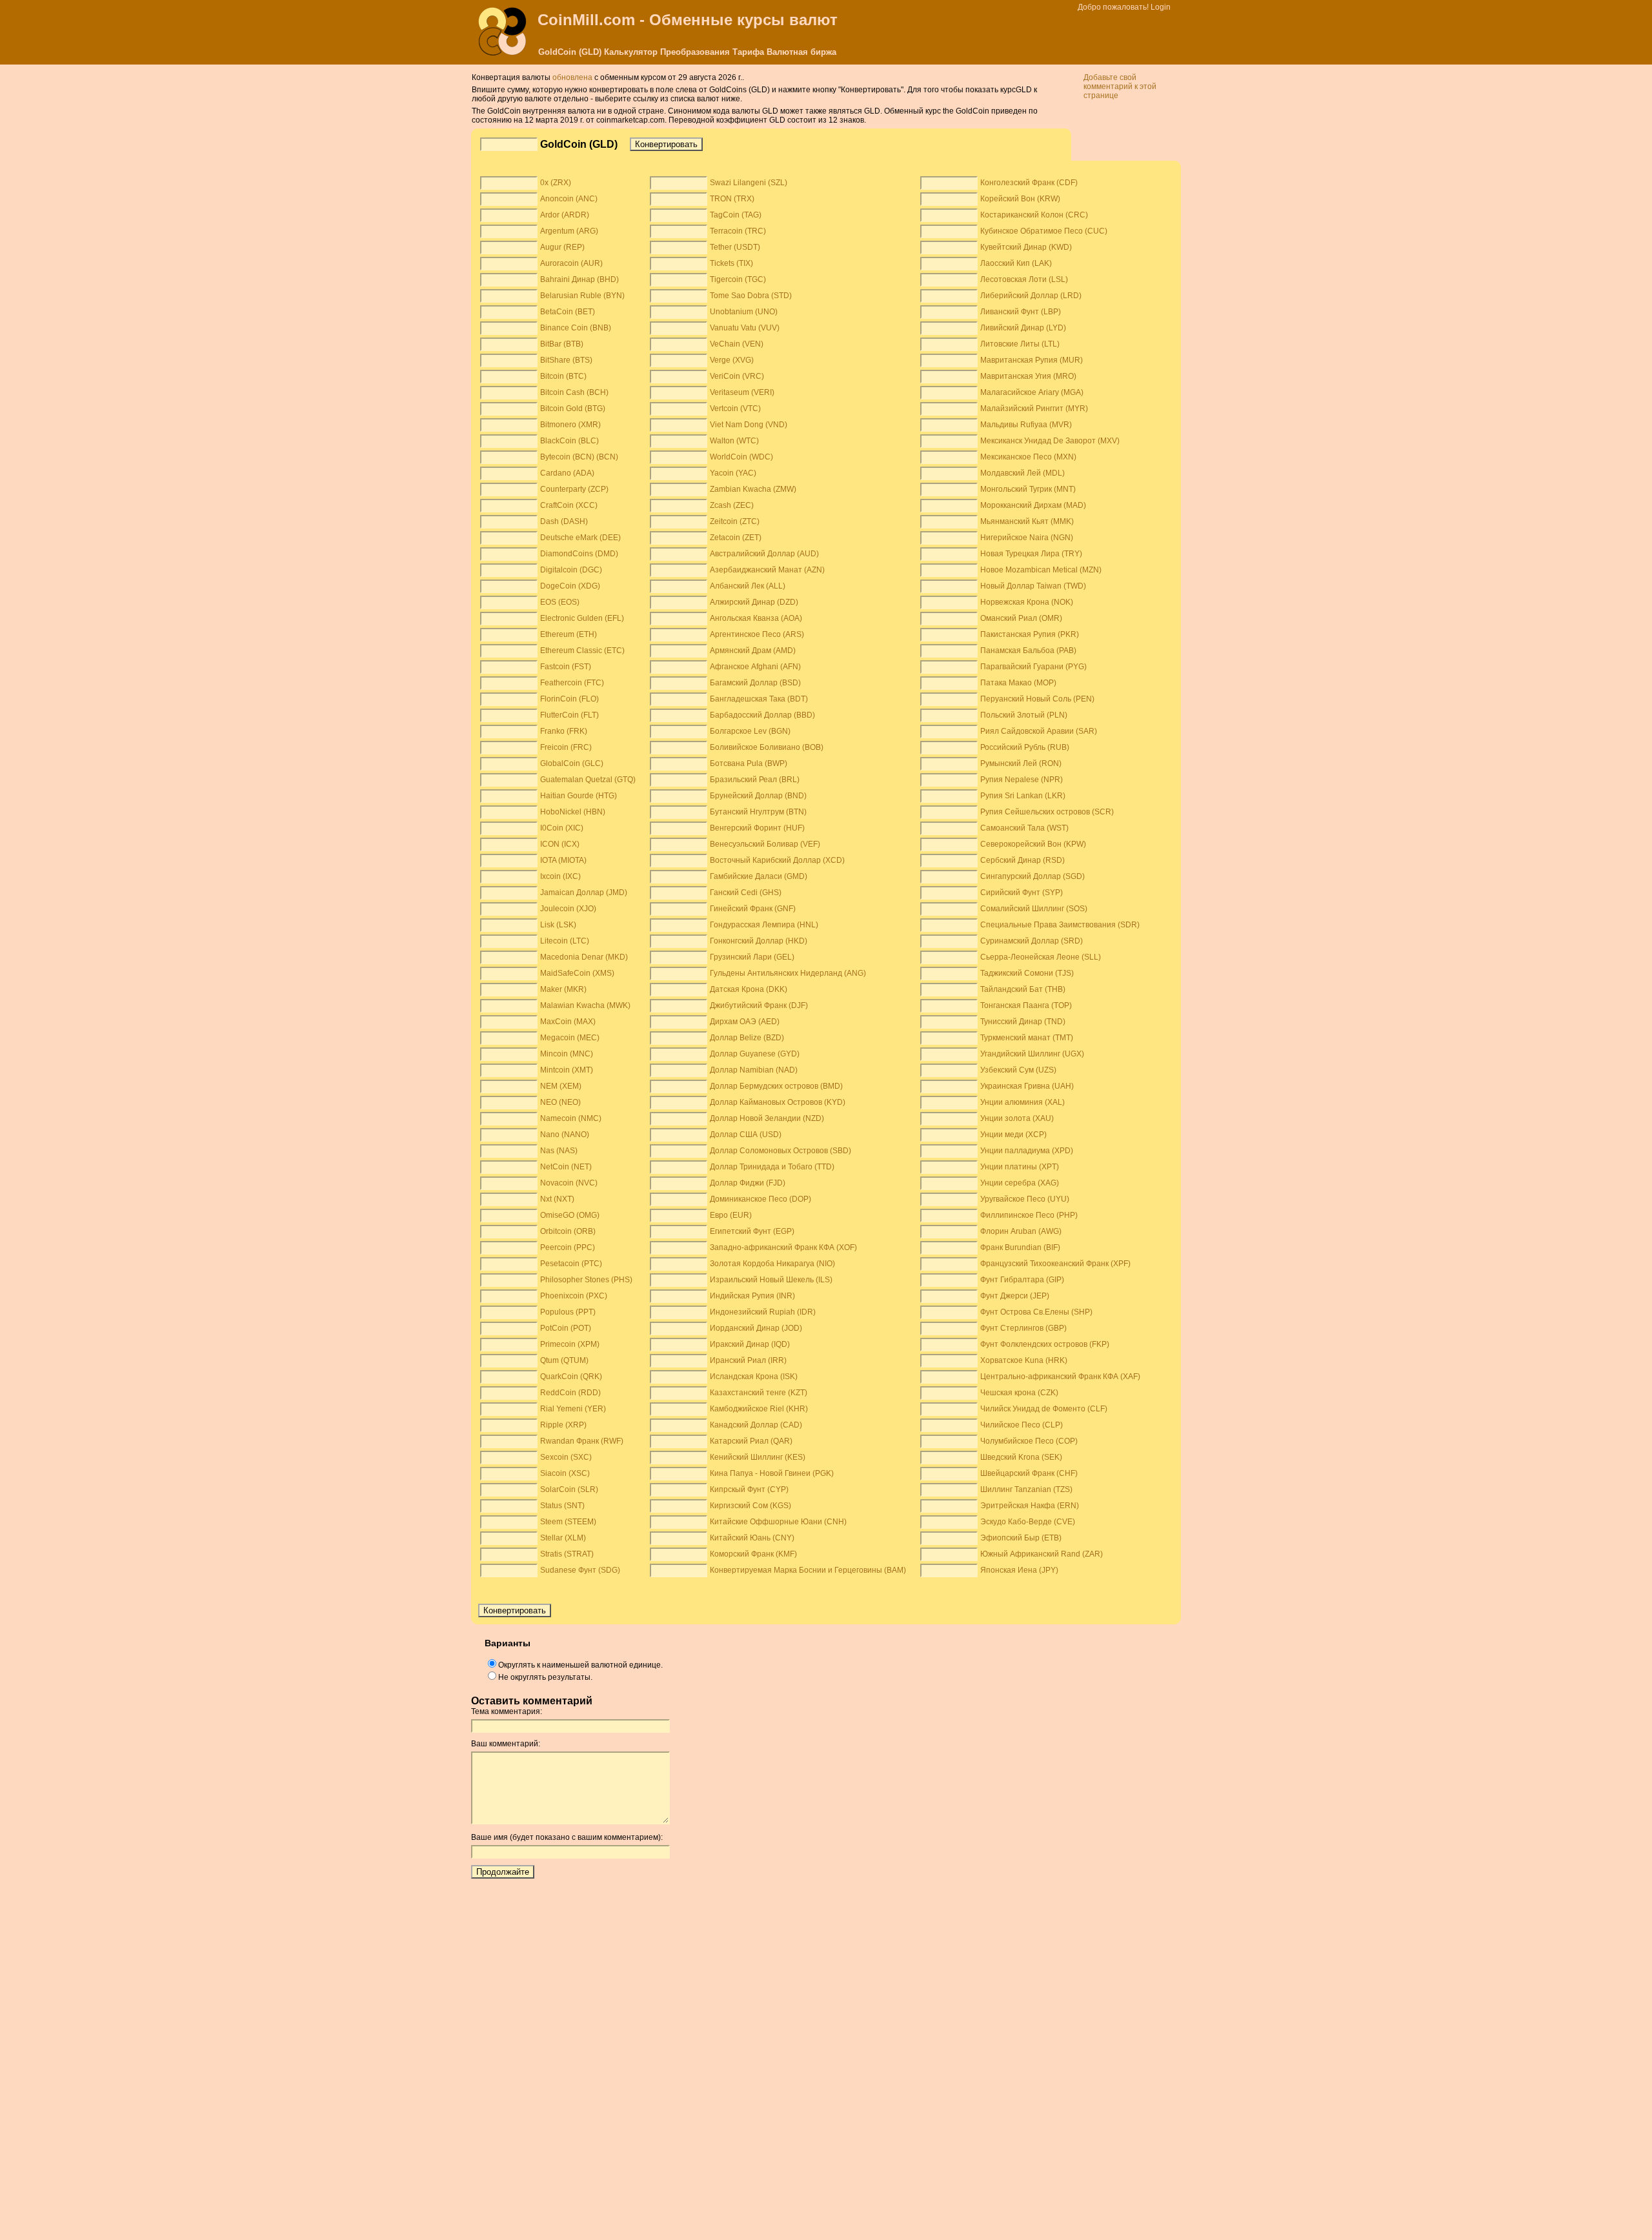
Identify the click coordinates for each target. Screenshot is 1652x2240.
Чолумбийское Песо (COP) (1029, 1441)
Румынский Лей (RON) (1021, 763)
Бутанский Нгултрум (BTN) (758, 812)
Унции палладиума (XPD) (1027, 1151)
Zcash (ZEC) (732, 505)
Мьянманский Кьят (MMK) (1027, 521)
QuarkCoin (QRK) (571, 1377)
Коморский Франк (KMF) (753, 1554)
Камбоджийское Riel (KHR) (759, 1409)
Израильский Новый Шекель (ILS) (771, 1280)
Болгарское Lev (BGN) (750, 731)
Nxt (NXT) (557, 1199)
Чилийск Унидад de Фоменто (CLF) (1044, 1409)
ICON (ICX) (560, 844)
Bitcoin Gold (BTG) (573, 409)
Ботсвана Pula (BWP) (749, 763)
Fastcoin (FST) (566, 667)
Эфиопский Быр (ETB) (1021, 1538)
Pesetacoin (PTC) (571, 1264)
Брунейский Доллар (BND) (758, 796)
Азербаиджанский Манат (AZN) (767, 570)
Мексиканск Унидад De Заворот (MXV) (1050, 441)
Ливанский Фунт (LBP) (1021, 312)
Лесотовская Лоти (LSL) (1024, 279)
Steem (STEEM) (568, 1522)
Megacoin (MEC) (570, 1038)
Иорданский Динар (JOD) (756, 1328)
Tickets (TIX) (731, 263)
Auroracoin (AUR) (571, 263)
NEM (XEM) (561, 1086)
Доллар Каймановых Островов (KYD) (778, 1102)
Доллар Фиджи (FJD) (748, 1183)
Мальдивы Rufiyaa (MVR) (1026, 425)
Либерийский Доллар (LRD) (1031, 296)
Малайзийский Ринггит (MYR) (1034, 409)
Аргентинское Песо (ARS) (757, 634)
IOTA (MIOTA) (563, 860)
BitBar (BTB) (562, 344)
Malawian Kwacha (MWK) (585, 1005)
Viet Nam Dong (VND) (749, 425)
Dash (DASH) (564, 521)
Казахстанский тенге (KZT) (759, 1393)
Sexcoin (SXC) (566, 1457)
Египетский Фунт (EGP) (752, 1231)
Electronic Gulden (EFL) (582, 618)
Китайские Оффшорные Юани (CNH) (778, 1522)
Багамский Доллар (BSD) (755, 683)
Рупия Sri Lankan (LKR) (1023, 796)
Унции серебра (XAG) (1020, 1183)
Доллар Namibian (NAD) (754, 1070)
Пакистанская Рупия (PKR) (1030, 634)
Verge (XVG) (732, 360)
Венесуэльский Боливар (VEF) (765, 844)
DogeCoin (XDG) (570, 586)
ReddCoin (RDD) (570, 1393)
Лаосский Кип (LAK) (1016, 263)
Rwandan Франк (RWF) (582, 1441)
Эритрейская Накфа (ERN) (1030, 1506)
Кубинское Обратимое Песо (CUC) (1044, 231)
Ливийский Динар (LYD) (1023, 328)
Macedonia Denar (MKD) (584, 957)
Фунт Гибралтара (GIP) (1022, 1280)
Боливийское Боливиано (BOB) (767, 747)
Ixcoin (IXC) (560, 876)
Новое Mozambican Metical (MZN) (1041, 570)
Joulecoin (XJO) (568, 909)
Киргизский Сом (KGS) (750, 1506)
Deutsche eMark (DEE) (580, 538)
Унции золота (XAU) (1017, 1118)
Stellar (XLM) (563, 1538)
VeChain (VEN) (737, 344)
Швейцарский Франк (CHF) (1029, 1473)
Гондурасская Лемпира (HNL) (764, 925)
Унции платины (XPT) (1020, 1167)
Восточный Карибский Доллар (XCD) (777, 860)
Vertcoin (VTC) (735, 409)
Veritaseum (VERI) (742, 392)
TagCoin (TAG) (736, 215)
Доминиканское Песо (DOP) (761, 1199)
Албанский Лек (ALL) (748, 586)
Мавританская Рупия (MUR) (1032, 360)
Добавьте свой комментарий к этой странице (1120, 86)
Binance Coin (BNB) (576, 328)
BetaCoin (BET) (568, 312)
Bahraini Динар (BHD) (579, 279)
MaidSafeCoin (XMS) (577, 973)
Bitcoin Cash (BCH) (574, 392)
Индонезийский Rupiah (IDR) (763, 1312)
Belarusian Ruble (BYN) (582, 296)
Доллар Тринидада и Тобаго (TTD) (772, 1167)
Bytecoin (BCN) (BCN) (579, 457)
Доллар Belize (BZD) (747, 1038)
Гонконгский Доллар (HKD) (759, 941)
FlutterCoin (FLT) (569, 715)
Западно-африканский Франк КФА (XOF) (783, 1247)
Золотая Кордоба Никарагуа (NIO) (772, 1264)
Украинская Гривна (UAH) (1027, 1086)
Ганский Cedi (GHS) (746, 893)
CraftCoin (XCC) (569, 505)
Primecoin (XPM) (570, 1344)
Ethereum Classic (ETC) (582, 651)
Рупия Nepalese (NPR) (1022, 780)
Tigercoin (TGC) (738, 279)
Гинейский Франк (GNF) (753, 909)
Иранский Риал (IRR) (748, 1360)
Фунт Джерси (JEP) (1015, 1296)
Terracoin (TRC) (738, 231)
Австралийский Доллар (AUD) (764, 554)
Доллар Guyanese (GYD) (755, 1054)
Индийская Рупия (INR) (752, 1296)
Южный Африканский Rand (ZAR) (1042, 1554)
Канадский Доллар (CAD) (756, 1425)
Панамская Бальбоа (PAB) (1028, 651)
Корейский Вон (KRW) (1020, 199)
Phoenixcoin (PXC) (574, 1296)
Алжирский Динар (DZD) (754, 602)
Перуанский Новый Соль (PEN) (1037, 699)
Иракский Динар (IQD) (750, 1344)
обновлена (572, 77)
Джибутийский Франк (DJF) (759, 1005)
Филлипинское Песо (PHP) (1029, 1215)
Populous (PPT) (568, 1312)
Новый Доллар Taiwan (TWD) (1033, 586)
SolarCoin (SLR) (569, 1489)
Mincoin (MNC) (567, 1054)
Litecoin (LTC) (565, 941)
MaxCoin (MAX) (568, 1022)
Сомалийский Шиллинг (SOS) (1034, 909)
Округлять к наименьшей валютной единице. (580, 1665)
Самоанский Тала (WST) (1024, 828)
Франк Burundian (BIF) (1020, 1247)
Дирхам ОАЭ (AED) (745, 1022)
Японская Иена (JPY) (1019, 1570)
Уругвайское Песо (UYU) (1025, 1199)
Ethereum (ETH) (569, 634)
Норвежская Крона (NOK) (1027, 602)
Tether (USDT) (735, 247)
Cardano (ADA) (567, 473)
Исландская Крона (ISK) (754, 1377)
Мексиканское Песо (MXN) (1028, 457)
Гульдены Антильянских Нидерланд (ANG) (788, 973)
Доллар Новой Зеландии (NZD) (767, 1118)
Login (1161, 7)
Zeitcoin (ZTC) (735, 521)
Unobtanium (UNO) (744, 312)
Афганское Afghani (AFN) (755, 667)
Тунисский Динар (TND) (1023, 1022)
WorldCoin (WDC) (741, 457)
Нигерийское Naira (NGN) (1027, 538)
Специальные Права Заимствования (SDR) (1060, 925)
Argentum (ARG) (569, 231)
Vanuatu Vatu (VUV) (745, 328)
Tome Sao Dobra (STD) (751, 296)
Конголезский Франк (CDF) (1029, 183)
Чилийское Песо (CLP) (1022, 1425)
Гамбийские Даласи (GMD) (759, 876)
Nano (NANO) (565, 1135)
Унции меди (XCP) (1013, 1135)
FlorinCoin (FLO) (569, 699)
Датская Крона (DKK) (749, 989)
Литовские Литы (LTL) (1020, 344)
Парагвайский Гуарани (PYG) (1033, 667)
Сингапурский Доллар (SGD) (1032, 876)
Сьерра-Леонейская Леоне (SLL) (1041, 957)
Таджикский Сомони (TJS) (1027, 973)
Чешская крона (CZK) (1019, 1393)
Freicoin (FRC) (566, 747)
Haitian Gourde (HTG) (579, 796)
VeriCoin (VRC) (737, 376)
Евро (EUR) (731, 1215)
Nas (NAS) (559, 1151)
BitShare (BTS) (566, 360)
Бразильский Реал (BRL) (755, 780)
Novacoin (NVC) (569, 1183)
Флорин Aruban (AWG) (1021, 1231)
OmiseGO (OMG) (570, 1215)
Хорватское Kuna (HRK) (1024, 1360)
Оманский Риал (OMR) (1021, 618)
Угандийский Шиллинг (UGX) (1032, 1054)
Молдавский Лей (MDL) (1022, 473)
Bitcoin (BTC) (563, 376)
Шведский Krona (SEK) (1021, 1457)
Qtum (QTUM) (564, 1360)
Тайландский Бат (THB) (1023, 989)
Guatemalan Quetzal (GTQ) (588, 780)
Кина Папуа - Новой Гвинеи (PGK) (772, 1473)
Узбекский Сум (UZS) (1018, 1070)
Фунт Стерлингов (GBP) (1023, 1328)
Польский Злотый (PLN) (1024, 715)
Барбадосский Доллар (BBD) (762, 715)
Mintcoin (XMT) (567, 1070)
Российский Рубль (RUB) (1025, 747)
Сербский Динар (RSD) (1022, 860)
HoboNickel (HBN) (573, 812)
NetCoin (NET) (566, 1167)
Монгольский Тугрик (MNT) (1028, 489)
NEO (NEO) (560, 1102)
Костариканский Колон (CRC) (1034, 215)
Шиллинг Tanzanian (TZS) (1026, 1489)
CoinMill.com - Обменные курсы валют (688, 20)
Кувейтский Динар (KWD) (1026, 247)
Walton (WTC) (734, 441)
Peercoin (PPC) (568, 1247)
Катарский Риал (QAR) (751, 1441)
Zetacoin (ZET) (736, 538)
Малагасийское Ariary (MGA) (1032, 392)
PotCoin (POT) (566, 1328)
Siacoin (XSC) (565, 1473)
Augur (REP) (562, 247)
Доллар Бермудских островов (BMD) (776, 1086)
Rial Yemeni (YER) (573, 1409)
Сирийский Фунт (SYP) (1022, 893)
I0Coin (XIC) (562, 828)
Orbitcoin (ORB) (568, 1231)
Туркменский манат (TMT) (1027, 1038)
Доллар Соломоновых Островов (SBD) (781, 1151)
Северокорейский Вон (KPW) (1033, 844)
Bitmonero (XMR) (570, 425)
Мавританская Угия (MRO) (1028, 376)
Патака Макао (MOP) (1018, 683)
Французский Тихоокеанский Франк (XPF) (1055, 1264)
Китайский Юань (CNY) (752, 1538)
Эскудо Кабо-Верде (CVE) (1028, 1522)
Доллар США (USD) (746, 1135)
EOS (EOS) (560, 602)
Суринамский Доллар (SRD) (1032, 941)
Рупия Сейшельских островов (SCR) (1047, 812)
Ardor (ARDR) (565, 215)
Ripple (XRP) (563, 1425)
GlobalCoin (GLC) (572, 763)
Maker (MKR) (563, 989)
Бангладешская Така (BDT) (759, 699)
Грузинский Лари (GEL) (752, 957)
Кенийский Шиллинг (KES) (758, 1457)
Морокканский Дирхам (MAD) (1033, 505)
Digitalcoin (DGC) (571, 570)
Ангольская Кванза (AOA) (756, 618)
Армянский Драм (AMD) (753, 651)
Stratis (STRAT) (567, 1554)
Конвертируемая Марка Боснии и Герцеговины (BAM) (808, 1570)
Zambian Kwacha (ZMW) (753, 489)
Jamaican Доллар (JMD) (584, 893)
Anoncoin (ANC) (569, 199)
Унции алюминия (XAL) (1022, 1102)
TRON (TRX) (732, 199)
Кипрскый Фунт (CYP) (749, 1489)
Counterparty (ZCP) (574, 489)
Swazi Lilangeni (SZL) (749, 183)
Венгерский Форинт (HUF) (757, 828)
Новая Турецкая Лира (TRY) (1031, 554)
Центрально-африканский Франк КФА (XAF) (1060, 1377)
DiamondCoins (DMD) (579, 554)
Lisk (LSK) (558, 925)
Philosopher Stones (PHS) (586, 1280)
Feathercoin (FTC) (572, 683)
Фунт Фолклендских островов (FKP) (1045, 1344)
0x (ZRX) (556, 183)
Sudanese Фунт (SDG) (580, 1570)
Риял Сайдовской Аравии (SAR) (1039, 731)
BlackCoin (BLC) (569, 441)
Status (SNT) (562, 1506)
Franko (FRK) (564, 731)
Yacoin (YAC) (733, 473)
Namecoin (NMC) (571, 1118)
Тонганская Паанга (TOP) (1026, 1005)
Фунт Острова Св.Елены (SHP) (1036, 1312)
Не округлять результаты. (545, 1677)
